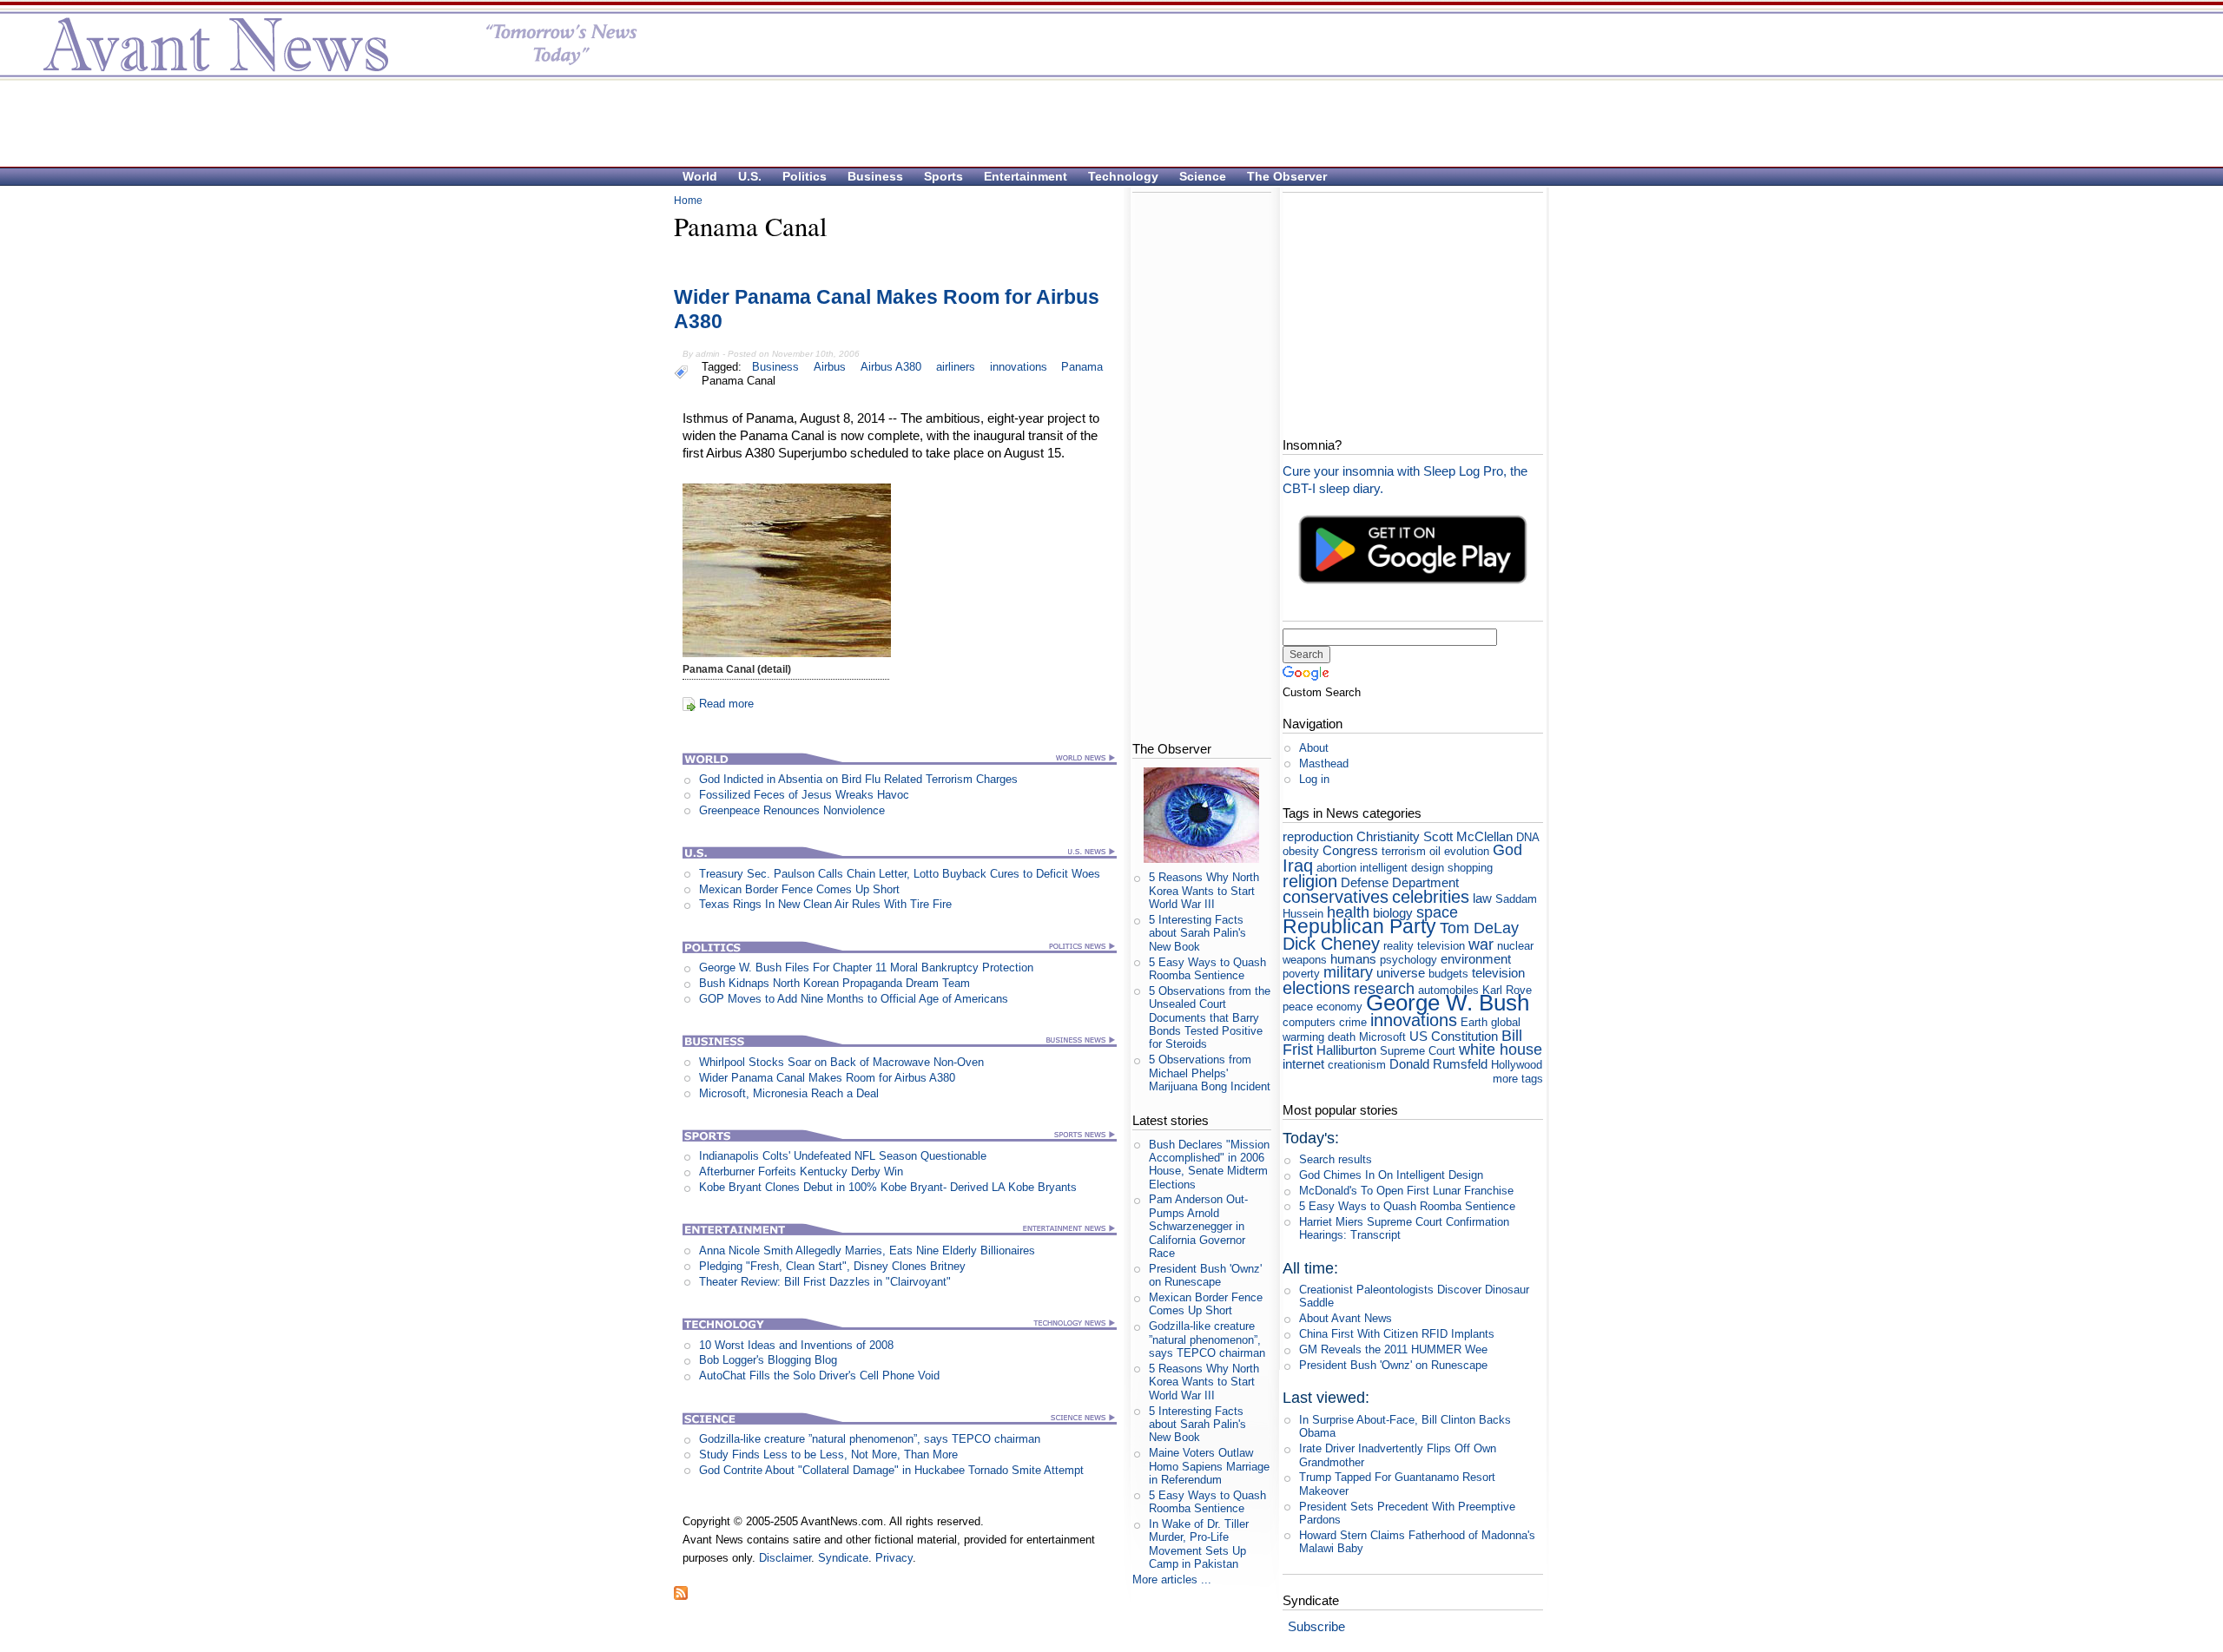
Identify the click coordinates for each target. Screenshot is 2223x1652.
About (1314, 748)
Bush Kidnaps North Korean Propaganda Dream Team (834, 983)
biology (1393, 913)
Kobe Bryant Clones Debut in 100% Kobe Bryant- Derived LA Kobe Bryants (888, 1187)
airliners (956, 367)
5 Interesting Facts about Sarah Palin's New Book (1197, 933)
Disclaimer (785, 1558)
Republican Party (1359, 926)
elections (1316, 987)
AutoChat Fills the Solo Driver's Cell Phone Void (819, 1376)
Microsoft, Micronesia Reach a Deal (789, 1093)
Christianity (1388, 836)
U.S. (750, 176)
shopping (1470, 868)
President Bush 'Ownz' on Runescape (1205, 1275)
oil (1435, 851)
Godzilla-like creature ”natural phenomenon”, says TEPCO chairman (870, 1439)
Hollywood (1517, 1065)
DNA (1527, 837)
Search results (1336, 1159)
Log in (1314, 779)
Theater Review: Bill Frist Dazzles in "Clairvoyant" (825, 1282)
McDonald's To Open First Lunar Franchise (1406, 1191)
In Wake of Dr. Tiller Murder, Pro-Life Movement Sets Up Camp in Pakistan (1199, 1544)
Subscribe (1316, 1626)
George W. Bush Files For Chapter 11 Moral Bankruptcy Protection (866, 968)
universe (1401, 973)
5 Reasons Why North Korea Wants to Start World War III (1204, 891)
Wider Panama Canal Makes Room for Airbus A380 (827, 1078)
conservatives (1336, 896)
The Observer (1287, 176)
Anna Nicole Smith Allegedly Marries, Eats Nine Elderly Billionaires (867, 1251)
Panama (1082, 367)
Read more (726, 704)
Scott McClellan (1468, 836)
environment (1476, 959)
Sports (943, 176)
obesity (1301, 851)
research (1384, 989)
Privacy (894, 1558)
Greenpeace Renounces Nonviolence (792, 810)
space (1437, 912)
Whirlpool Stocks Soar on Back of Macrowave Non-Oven (841, 1062)
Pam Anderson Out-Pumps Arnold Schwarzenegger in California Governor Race (1198, 1226)
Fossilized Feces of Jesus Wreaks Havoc (804, 795)
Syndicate (843, 1558)
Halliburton (1346, 1050)
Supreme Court (1418, 1051)
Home (688, 201)
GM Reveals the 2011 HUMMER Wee (1393, 1349)
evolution (1467, 851)
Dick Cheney (1331, 943)
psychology (1408, 960)
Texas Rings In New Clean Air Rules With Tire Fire (825, 904)
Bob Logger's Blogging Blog (768, 1360)
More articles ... (1172, 1580)
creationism (1357, 1065)
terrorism (1404, 851)
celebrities (1431, 896)
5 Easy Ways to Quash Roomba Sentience (1207, 969)
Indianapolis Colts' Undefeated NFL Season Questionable (843, 1156)
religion (1310, 881)
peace (1298, 1007)
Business (875, 176)
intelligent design (1402, 868)
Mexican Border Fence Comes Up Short (799, 889)
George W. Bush (1448, 1003)
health (1348, 912)
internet (1303, 1064)
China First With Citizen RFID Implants (1397, 1334)
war (1481, 944)
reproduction (1318, 836)
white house (1501, 1050)
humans (1353, 959)
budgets (1448, 974)
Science (1203, 176)
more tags (1518, 1079)
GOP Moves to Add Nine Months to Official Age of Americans (854, 999)
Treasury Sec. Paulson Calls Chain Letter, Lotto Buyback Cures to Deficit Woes (900, 874)
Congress (1350, 850)
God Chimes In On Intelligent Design (1391, 1175)
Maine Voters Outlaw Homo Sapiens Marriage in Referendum (1209, 1466)
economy (1339, 1007)
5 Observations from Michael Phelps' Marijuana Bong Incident (1210, 1073)
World (700, 176)
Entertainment (1026, 176)
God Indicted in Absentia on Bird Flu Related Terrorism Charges (858, 779)
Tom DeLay (1479, 928)
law (1482, 898)
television (1498, 973)
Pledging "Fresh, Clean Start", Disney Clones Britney (832, 1266)
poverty (1301, 974)
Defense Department (1400, 882)
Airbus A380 (891, 367)
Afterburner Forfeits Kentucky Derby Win (801, 1172)
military (1348, 972)
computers (1309, 1022)
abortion (1336, 868)
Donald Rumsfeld (1438, 1064)
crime (1353, 1022)
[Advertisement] (1103, 122)
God (1507, 850)
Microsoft (1382, 1037)
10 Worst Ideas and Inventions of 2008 (796, 1345)
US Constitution (1454, 1036)
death (1342, 1037)
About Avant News (1346, 1318)
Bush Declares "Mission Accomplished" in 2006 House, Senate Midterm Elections (1209, 1165)
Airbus (830, 367)
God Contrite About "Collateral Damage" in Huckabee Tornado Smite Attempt (891, 1470)
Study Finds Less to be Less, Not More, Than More (828, 1455)
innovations (1019, 367)
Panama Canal (739, 381)
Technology (1123, 176)
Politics (805, 176)
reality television (1424, 946)
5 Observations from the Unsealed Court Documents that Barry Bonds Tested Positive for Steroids (1210, 1017)
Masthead (1324, 763)
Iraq (1298, 865)
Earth (1474, 1022)
